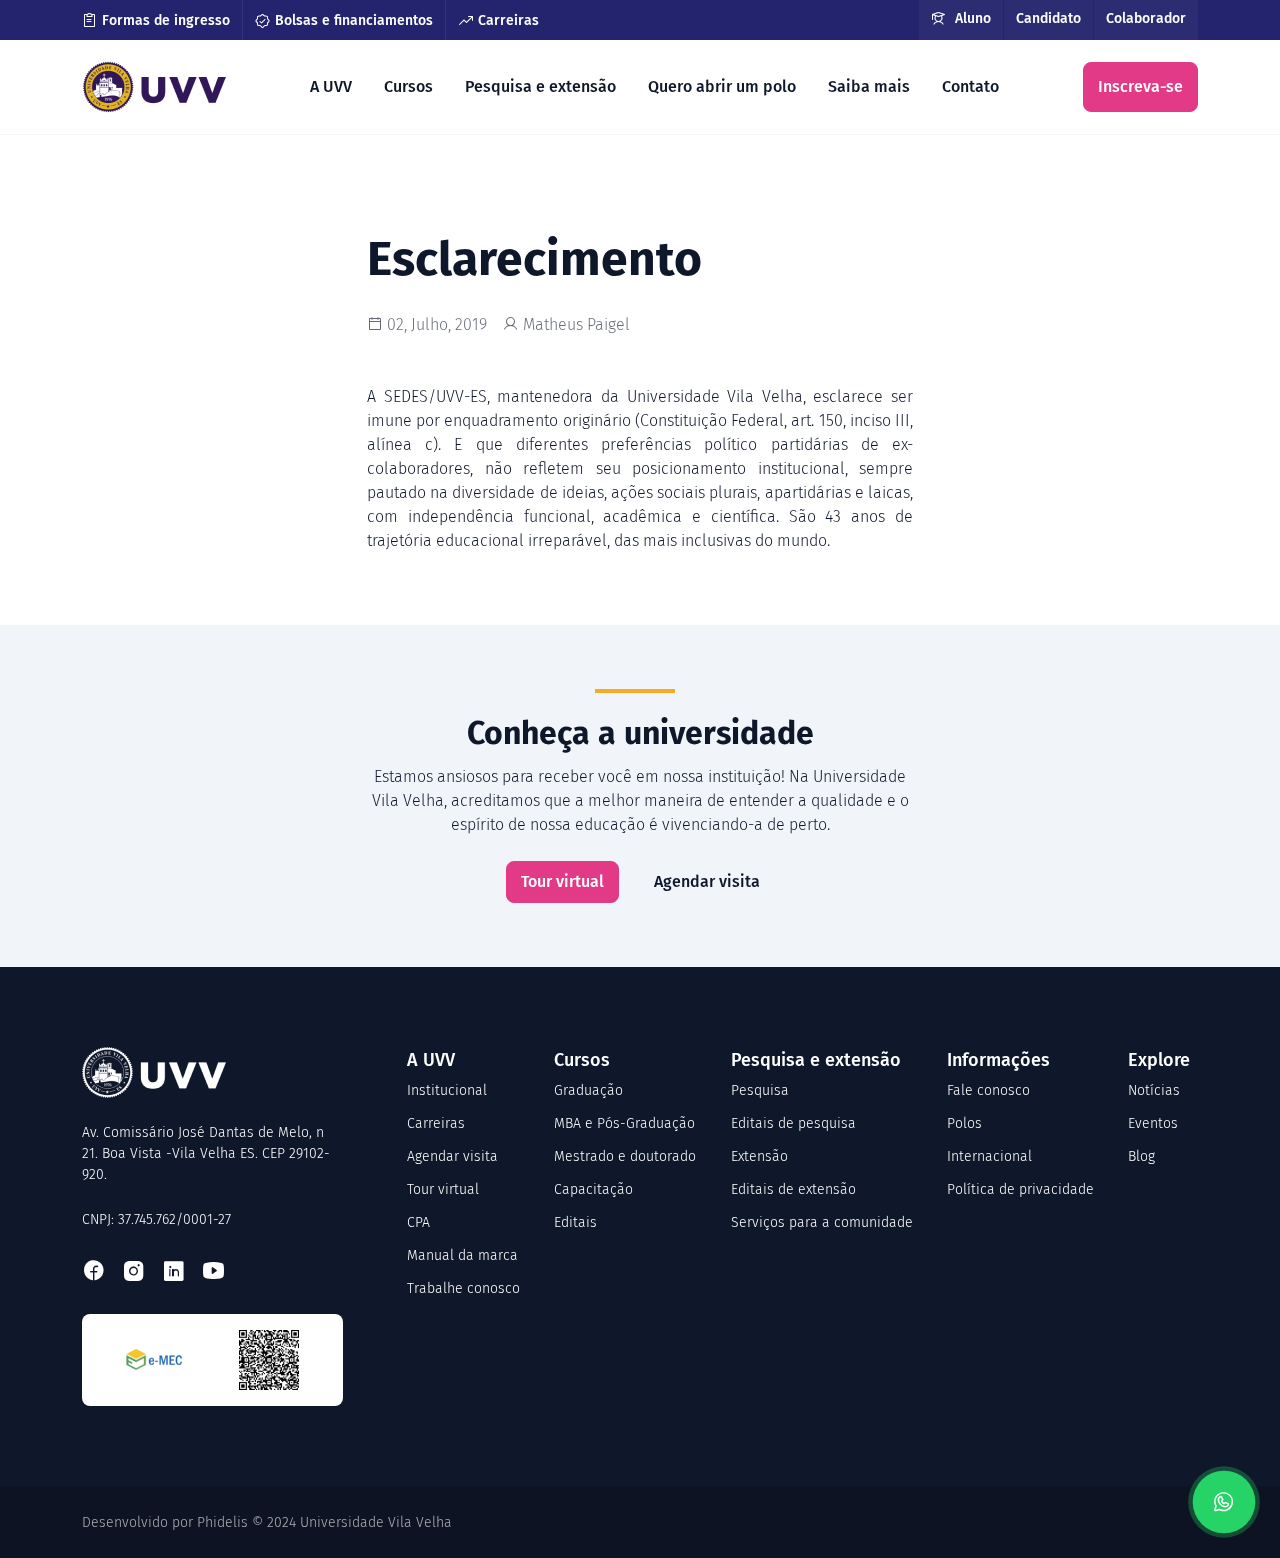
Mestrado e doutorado (625, 1156)
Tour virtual (562, 881)
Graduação (588, 1090)
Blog (1141, 1156)
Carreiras (508, 20)
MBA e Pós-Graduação (624, 1123)
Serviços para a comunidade (822, 1222)
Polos (964, 1123)
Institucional (447, 1090)
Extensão (759, 1156)
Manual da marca (462, 1255)
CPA (418, 1222)
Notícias (1154, 1090)
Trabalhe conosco (463, 1288)
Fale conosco (988, 1090)
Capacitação (593, 1189)
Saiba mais (869, 86)
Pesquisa (760, 1090)
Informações (998, 1060)
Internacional (989, 1156)
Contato (970, 86)
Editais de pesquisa (793, 1123)
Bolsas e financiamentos (354, 20)
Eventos (1153, 1123)
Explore (1159, 1060)
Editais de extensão (793, 1189)
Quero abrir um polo (722, 86)
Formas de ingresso (166, 20)
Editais (575, 1222)
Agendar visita (707, 881)
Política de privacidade (1020, 1189)
